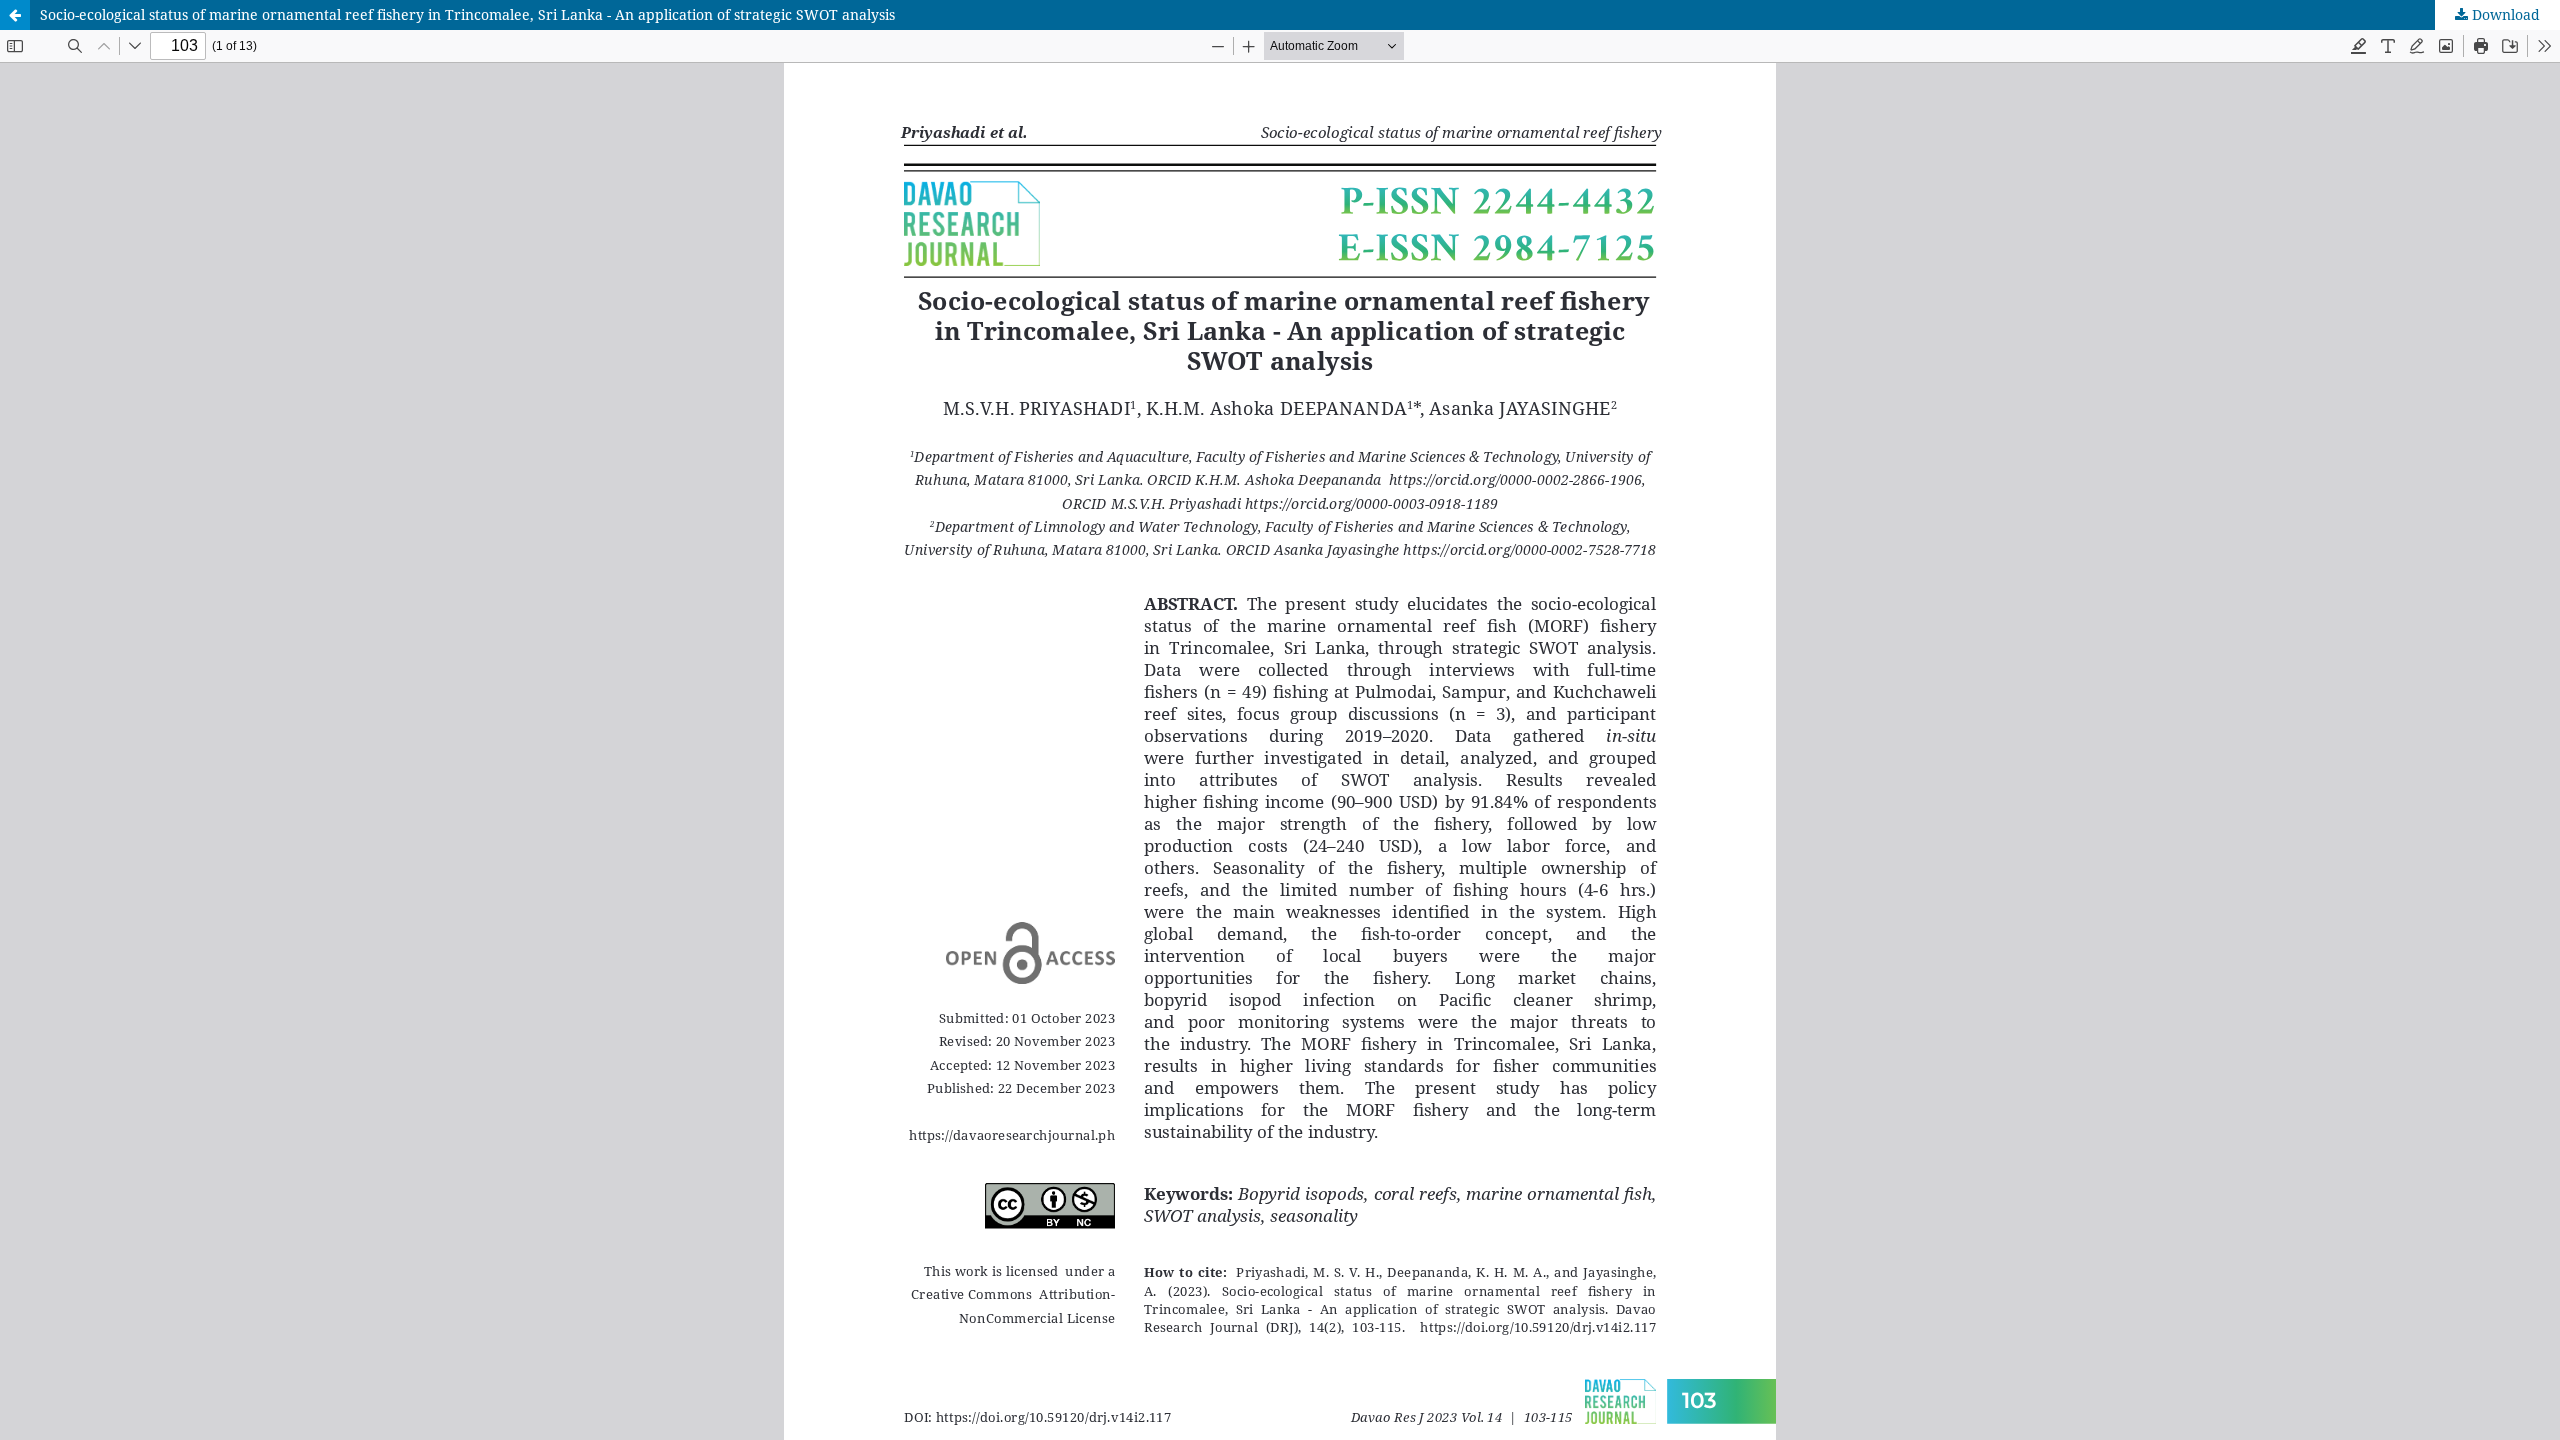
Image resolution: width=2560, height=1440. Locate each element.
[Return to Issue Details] (15, 15)
